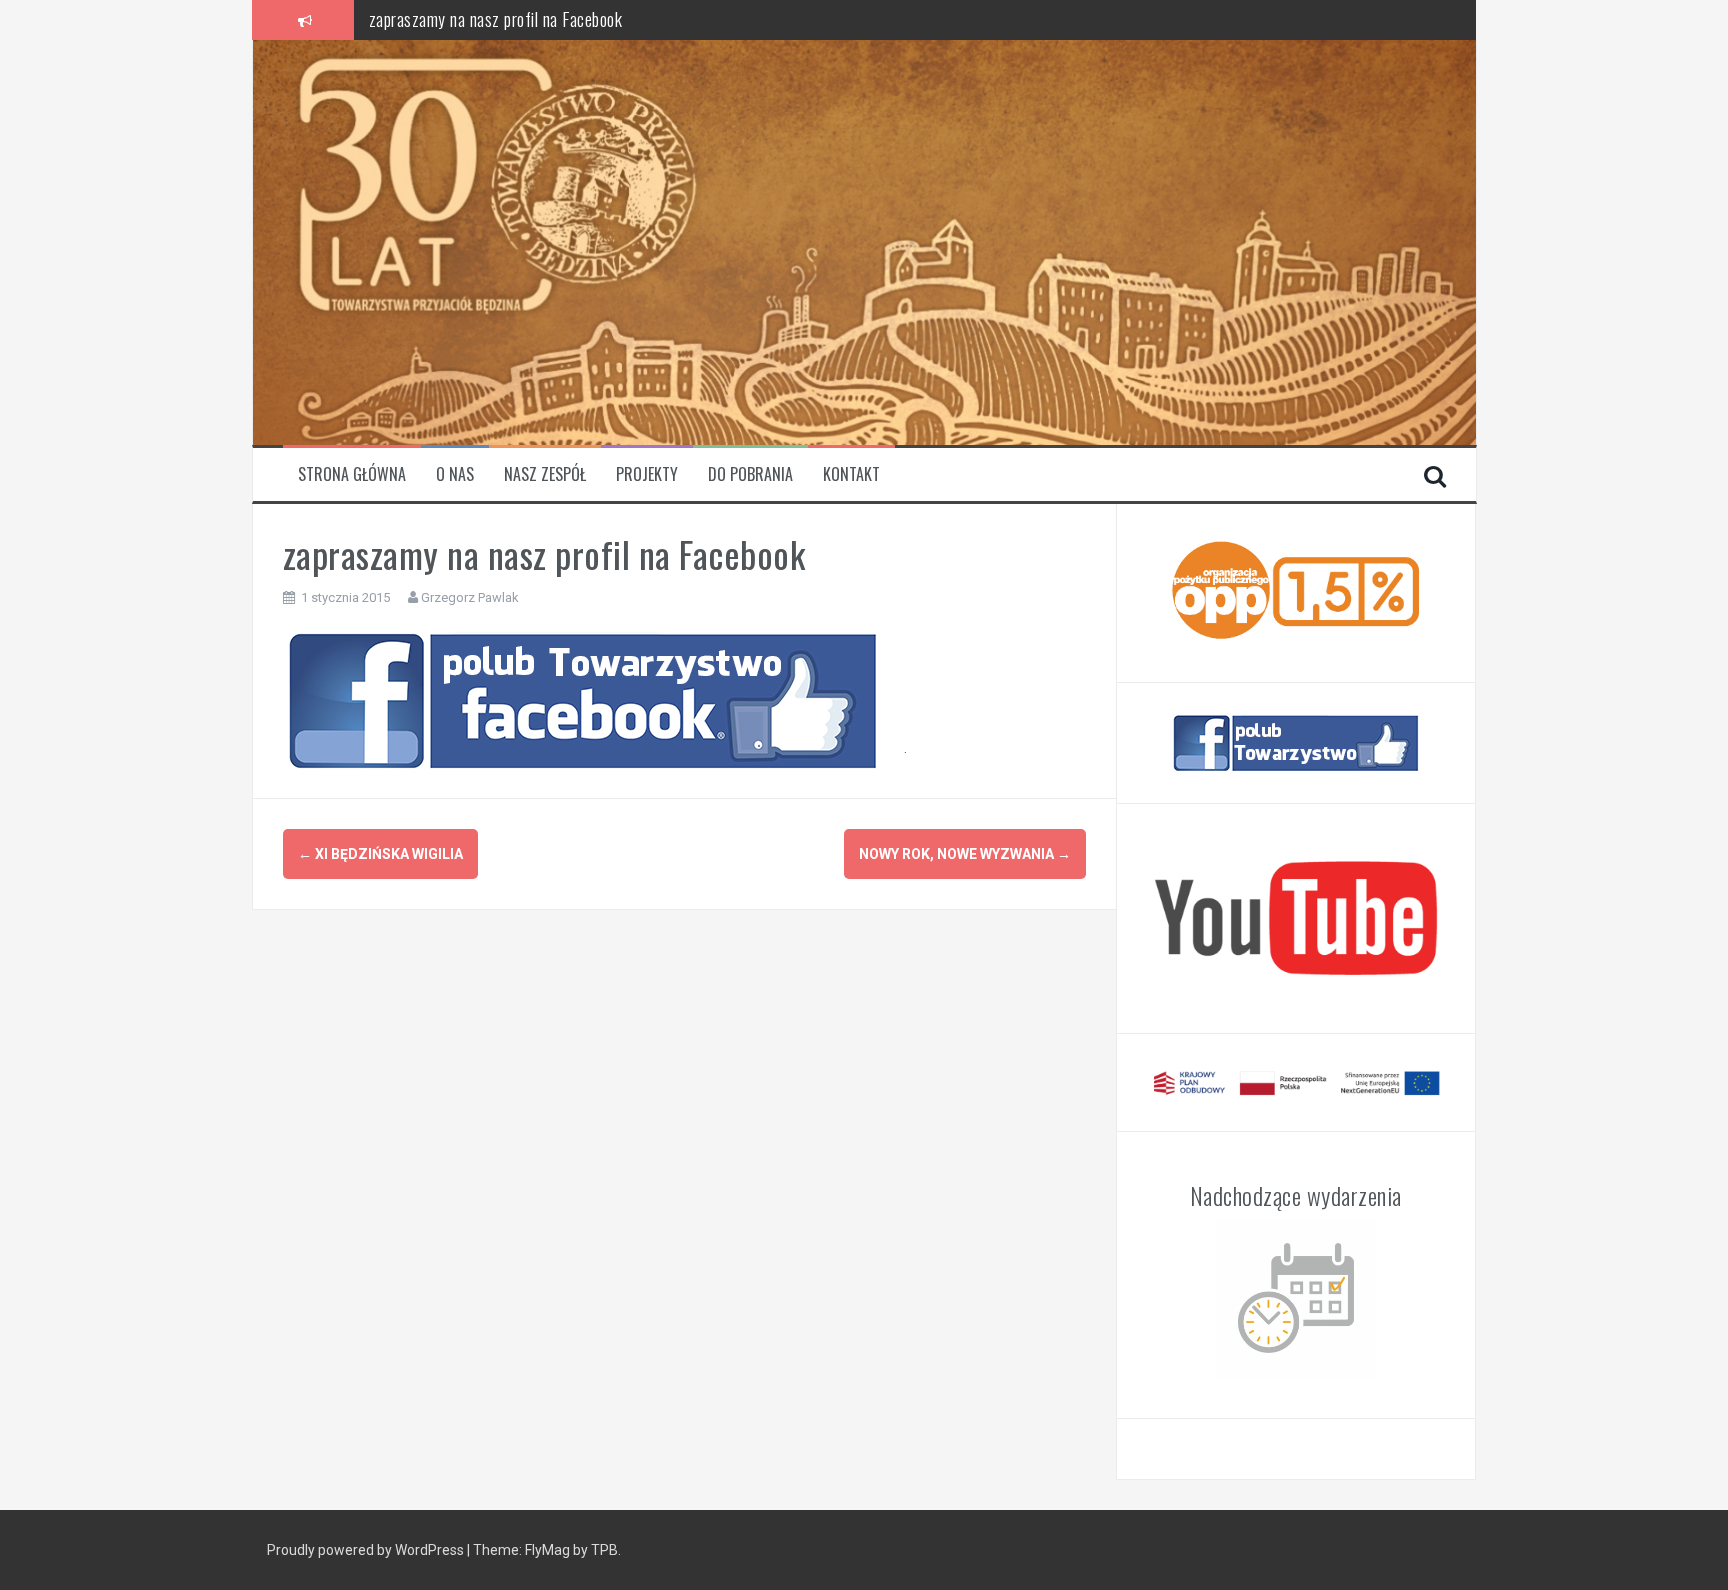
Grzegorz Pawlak (470, 597)
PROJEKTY (647, 474)
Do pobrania (750, 474)
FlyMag (547, 1550)
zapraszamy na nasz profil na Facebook (496, 19)
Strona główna (352, 474)
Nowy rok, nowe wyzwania (965, 854)
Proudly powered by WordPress (365, 1550)
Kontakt (851, 474)
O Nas (455, 474)
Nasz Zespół (545, 474)
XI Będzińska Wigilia (380, 854)
